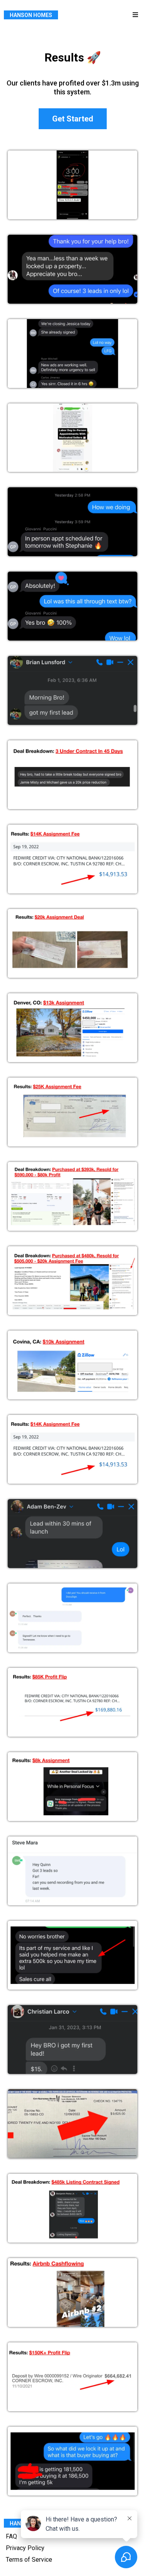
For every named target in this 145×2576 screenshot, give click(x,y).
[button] (134, 15)
